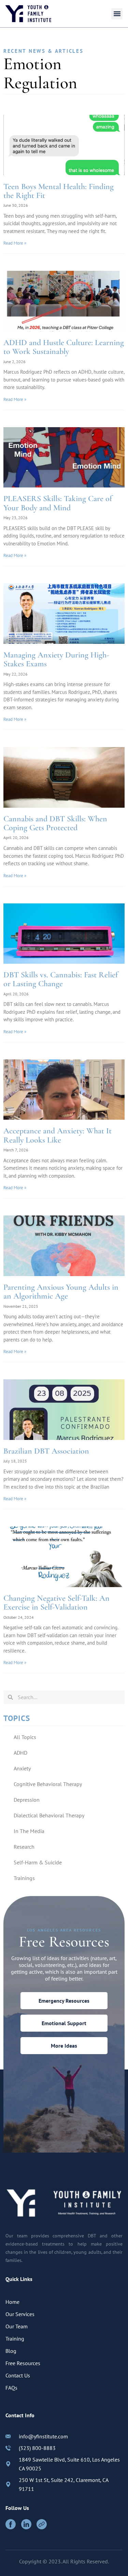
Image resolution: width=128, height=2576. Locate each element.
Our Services (20, 2314)
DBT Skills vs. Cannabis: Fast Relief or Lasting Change (61, 979)
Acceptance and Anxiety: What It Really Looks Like (58, 1135)
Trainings (24, 1878)
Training (15, 2339)
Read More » (15, 243)
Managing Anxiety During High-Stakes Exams (56, 659)
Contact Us (18, 2375)
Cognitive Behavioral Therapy (48, 1784)
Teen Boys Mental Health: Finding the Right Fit (59, 191)
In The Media (29, 1831)
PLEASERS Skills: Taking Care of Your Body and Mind (58, 503)
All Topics (25, 1737)
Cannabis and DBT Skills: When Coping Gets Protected (55, 823)
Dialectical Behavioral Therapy (49, 1815)
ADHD (20, 1753)
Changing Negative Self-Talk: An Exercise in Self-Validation (56, 1603)
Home (12, 2302)
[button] (117, 14)
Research (24, 1847)
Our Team (17, 2326)
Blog (11, 2351)
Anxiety (22, 1768)
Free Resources (23, 2363)
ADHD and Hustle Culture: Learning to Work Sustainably (64, 347)
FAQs (11, 2388)
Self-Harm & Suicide (38, 1862)
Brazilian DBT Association (46, 1451)
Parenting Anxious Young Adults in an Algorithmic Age (61, 1292)
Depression (27, 1800)
